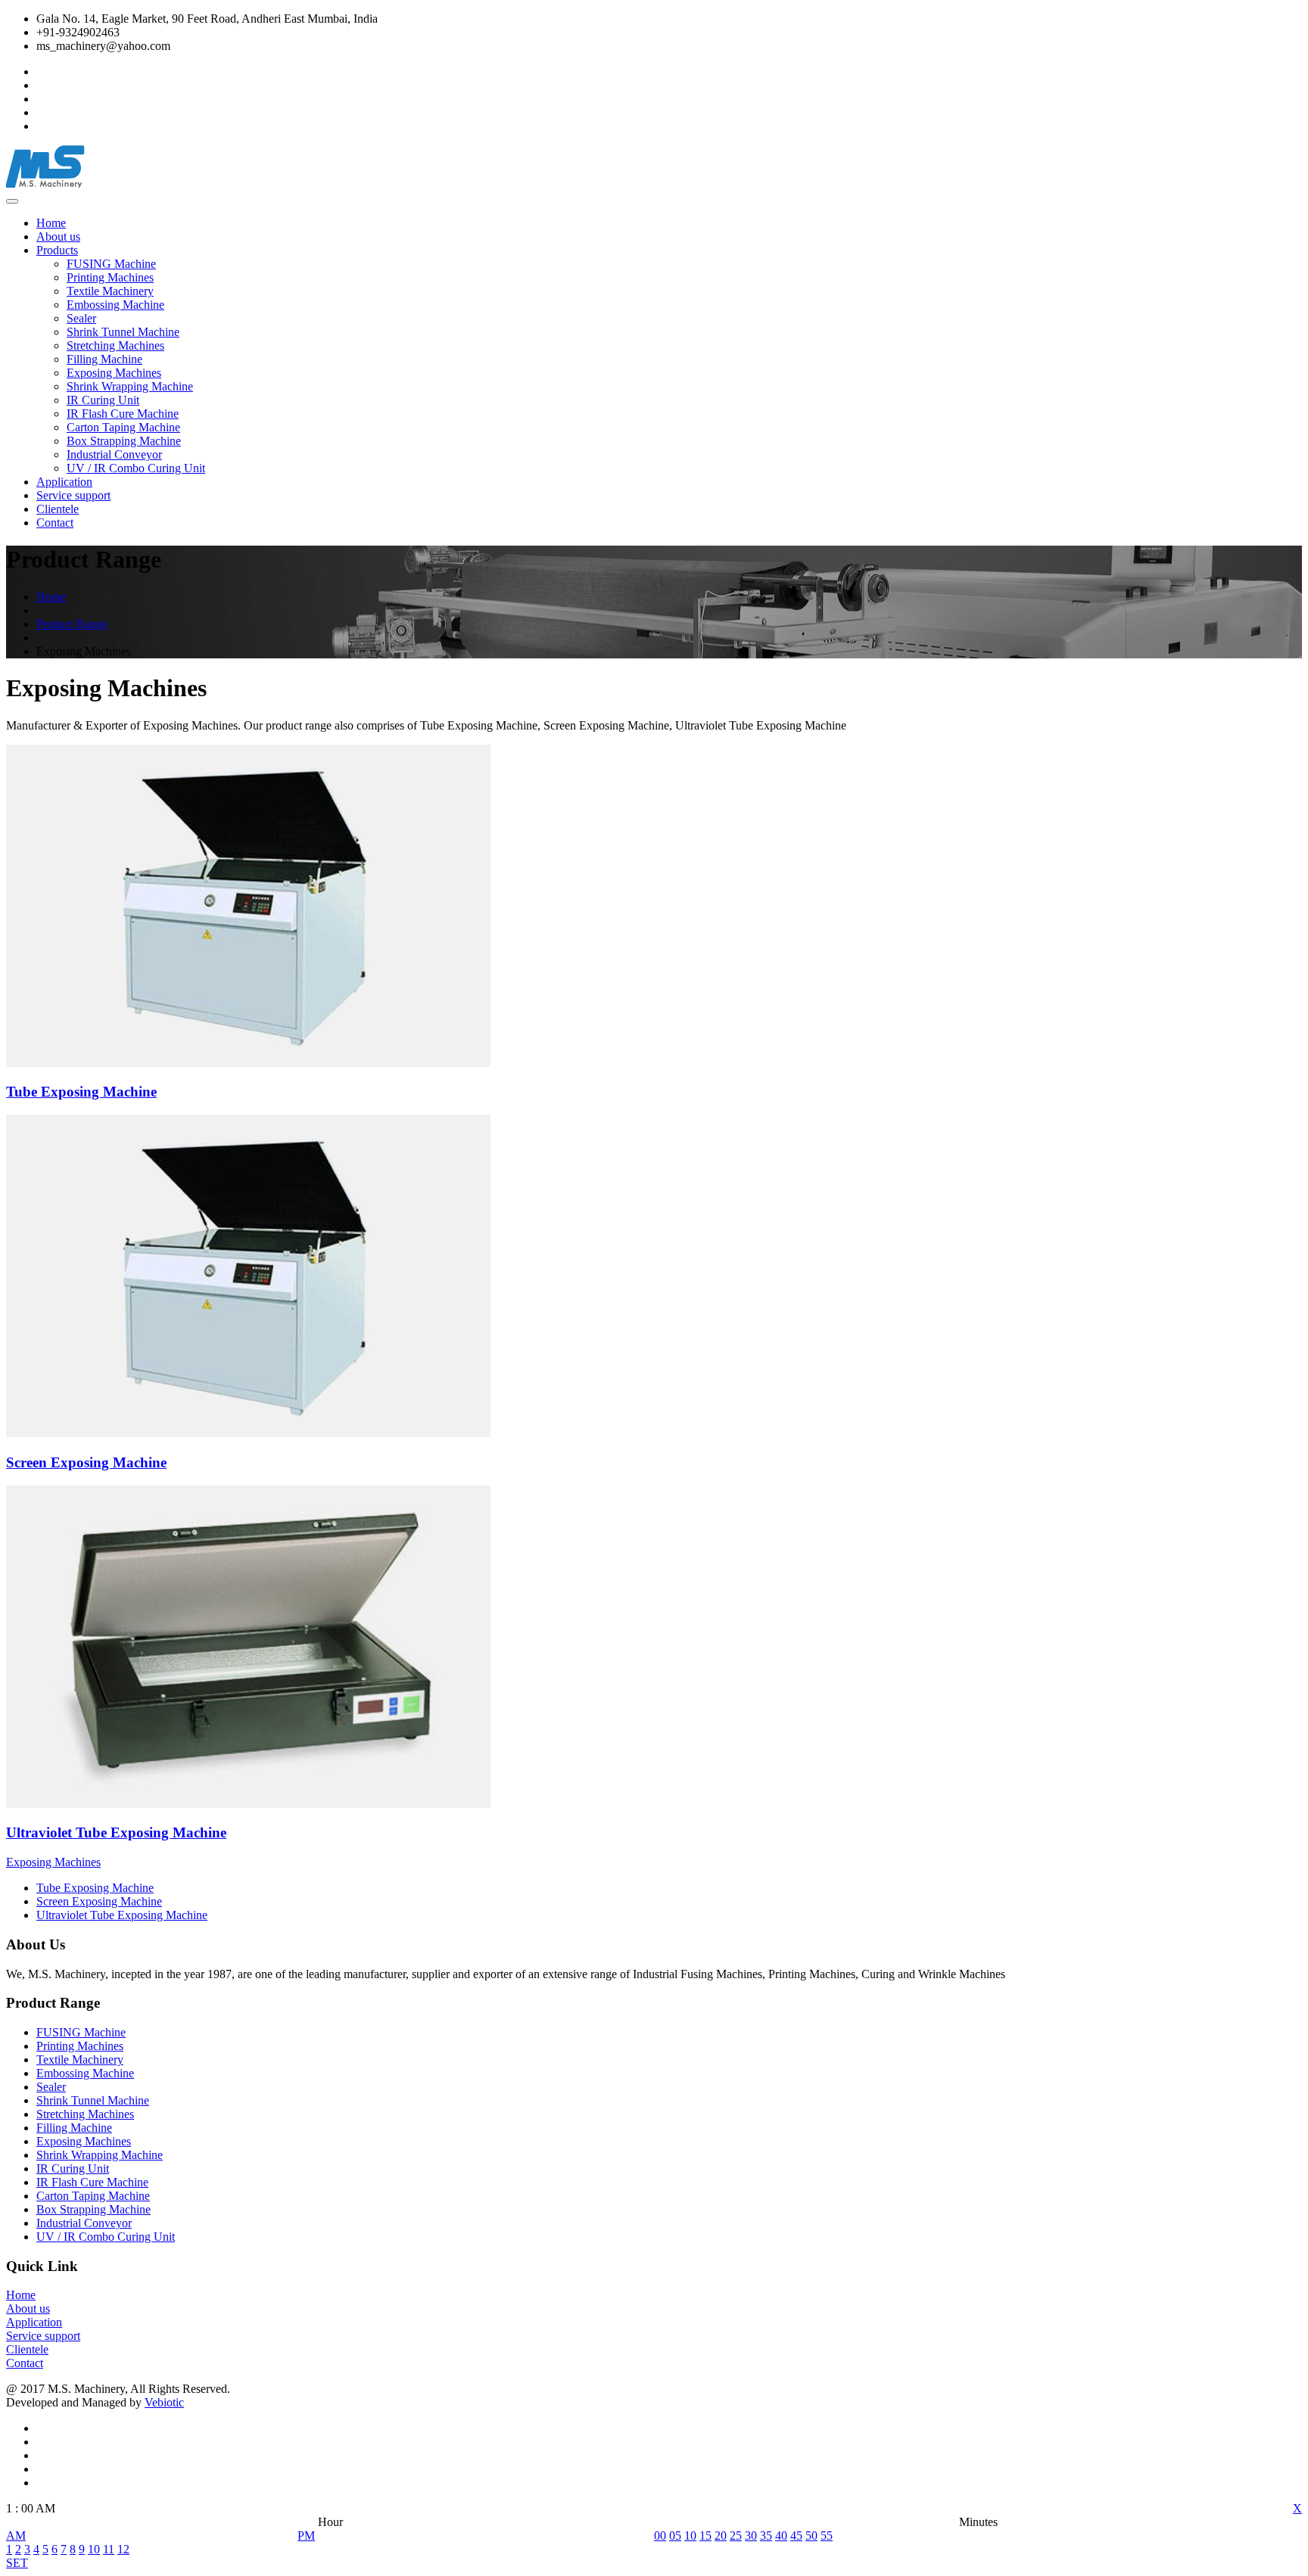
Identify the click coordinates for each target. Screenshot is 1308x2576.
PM (306, 2536)
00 (660, 2536)
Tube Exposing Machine (95, 1888)
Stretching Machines (115, 345)
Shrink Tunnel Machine (123, 332)
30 (751, 2536)
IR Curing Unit (103, 400)
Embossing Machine (115, 305)
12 (123, 2549)
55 (827, 2536)
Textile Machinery (110, 291)
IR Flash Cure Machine (123, 414)
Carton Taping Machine (123, 427)
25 (736, 2536)
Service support (73, 495)
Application (64, 482)
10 (94, 2549)
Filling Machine (104, 359)
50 (811, 2536)
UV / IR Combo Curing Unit (136, 468)
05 (675, 2536)
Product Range (72, 624)
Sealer (81, 318)
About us (58, 236)
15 (705, 2536)
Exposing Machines (114, 373)
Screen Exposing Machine (99, 1901)
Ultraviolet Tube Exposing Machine (122, 1915)
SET (17, 2563)
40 (781, 2536)
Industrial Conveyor (114, 454)
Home (51, 223)
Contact (55, 523)
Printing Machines (110, 277)
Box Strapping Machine (124, 441)
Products (57, 250)
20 (721, 2536)
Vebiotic (164, 2402)
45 (796, 2536)
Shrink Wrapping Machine (130, 386)
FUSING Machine (111, 264)
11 (109, 2549)
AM (16, 2536)
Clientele (58, 509)
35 (766, 2536)
